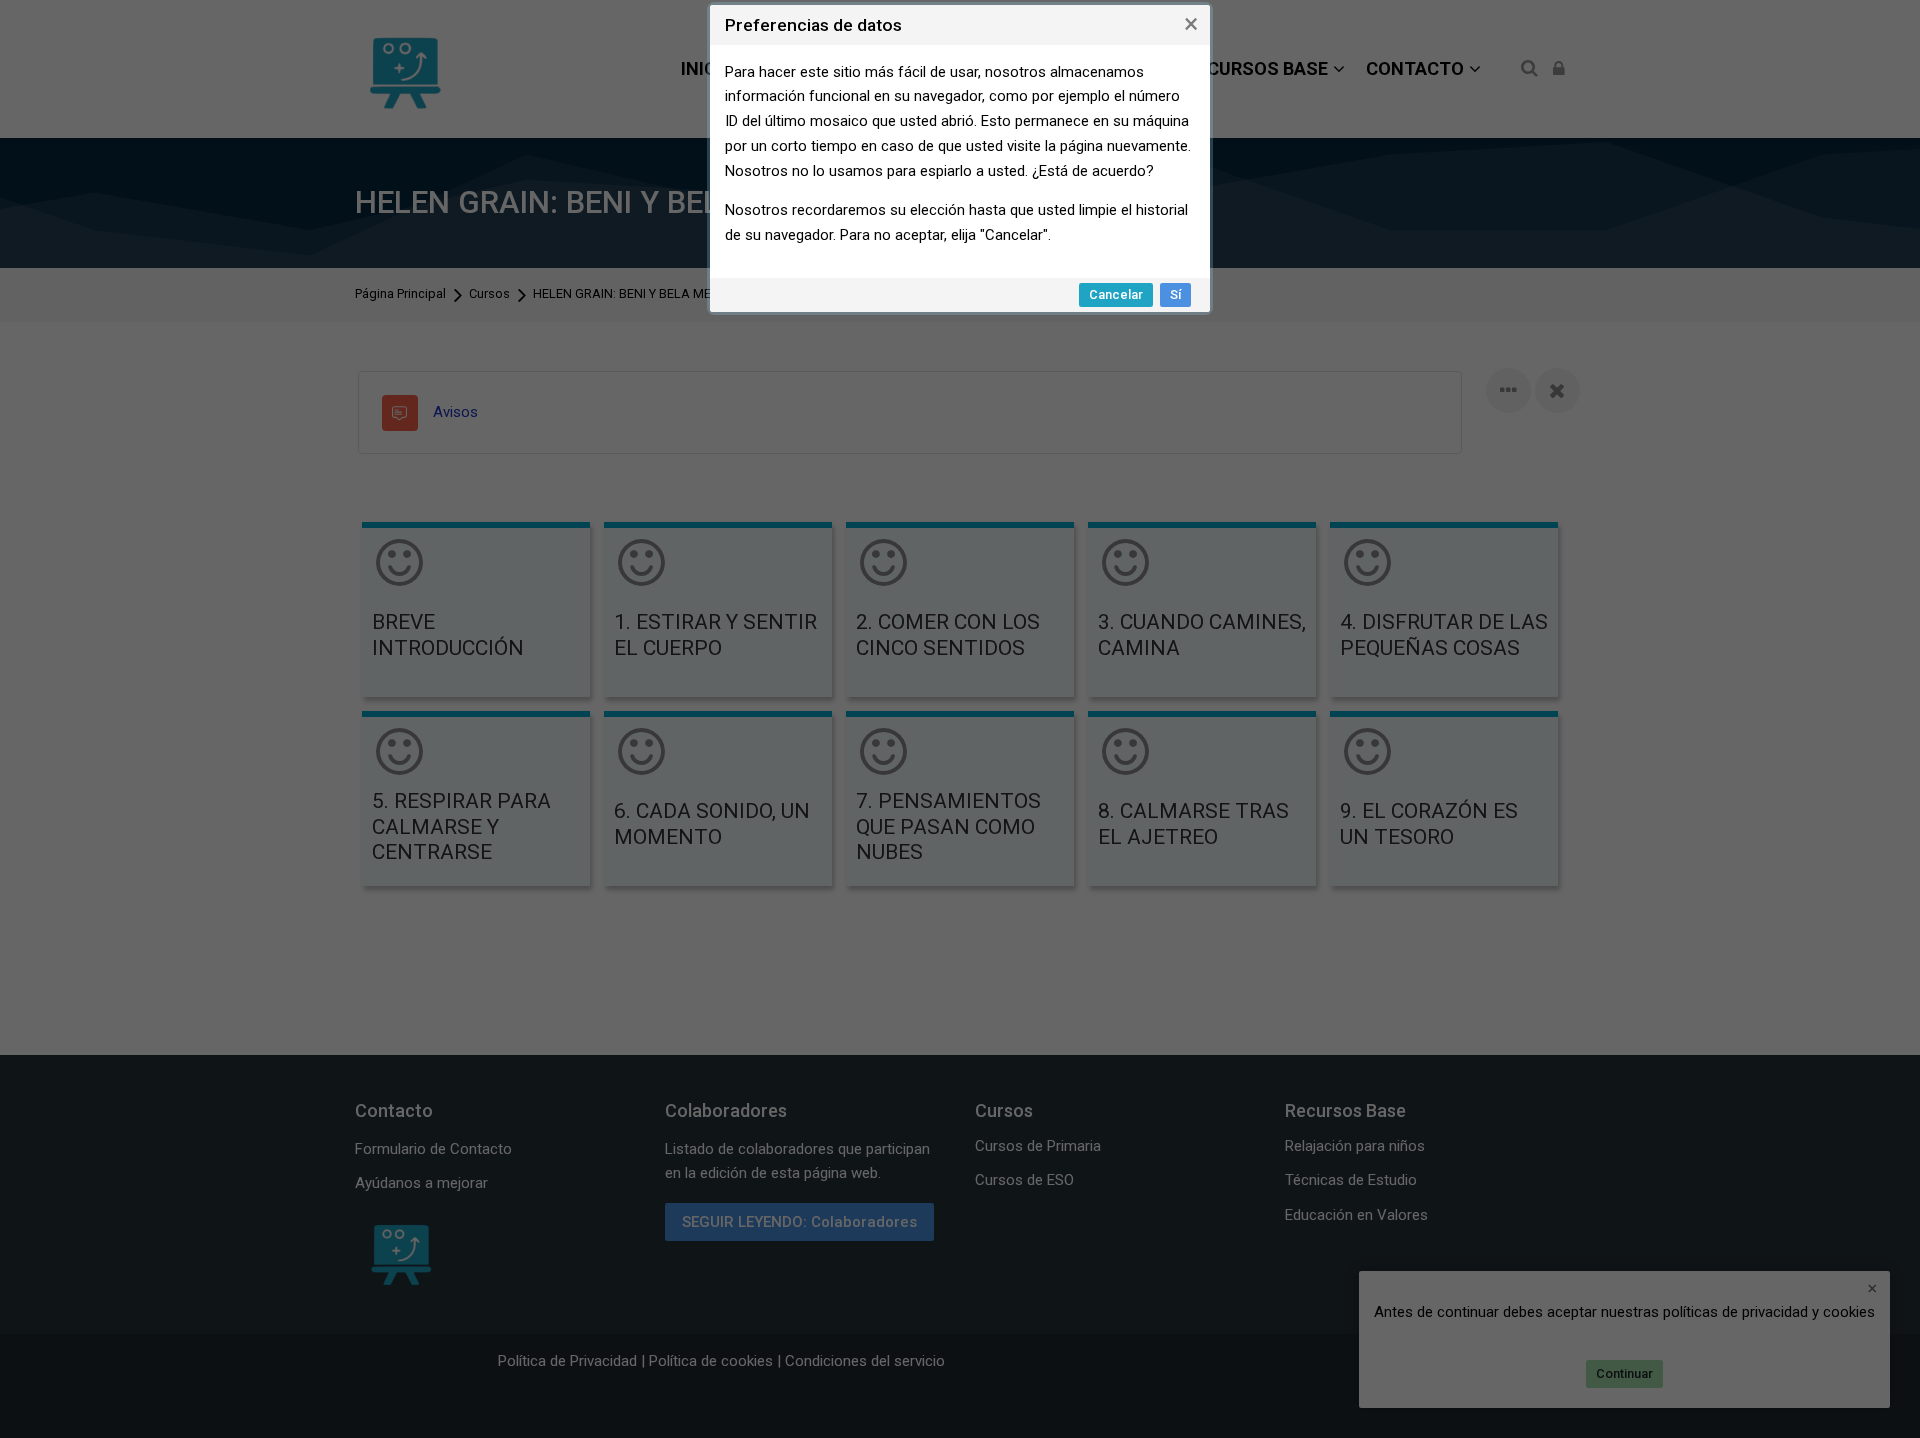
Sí (1175, 294)
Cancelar (1116, 294)
